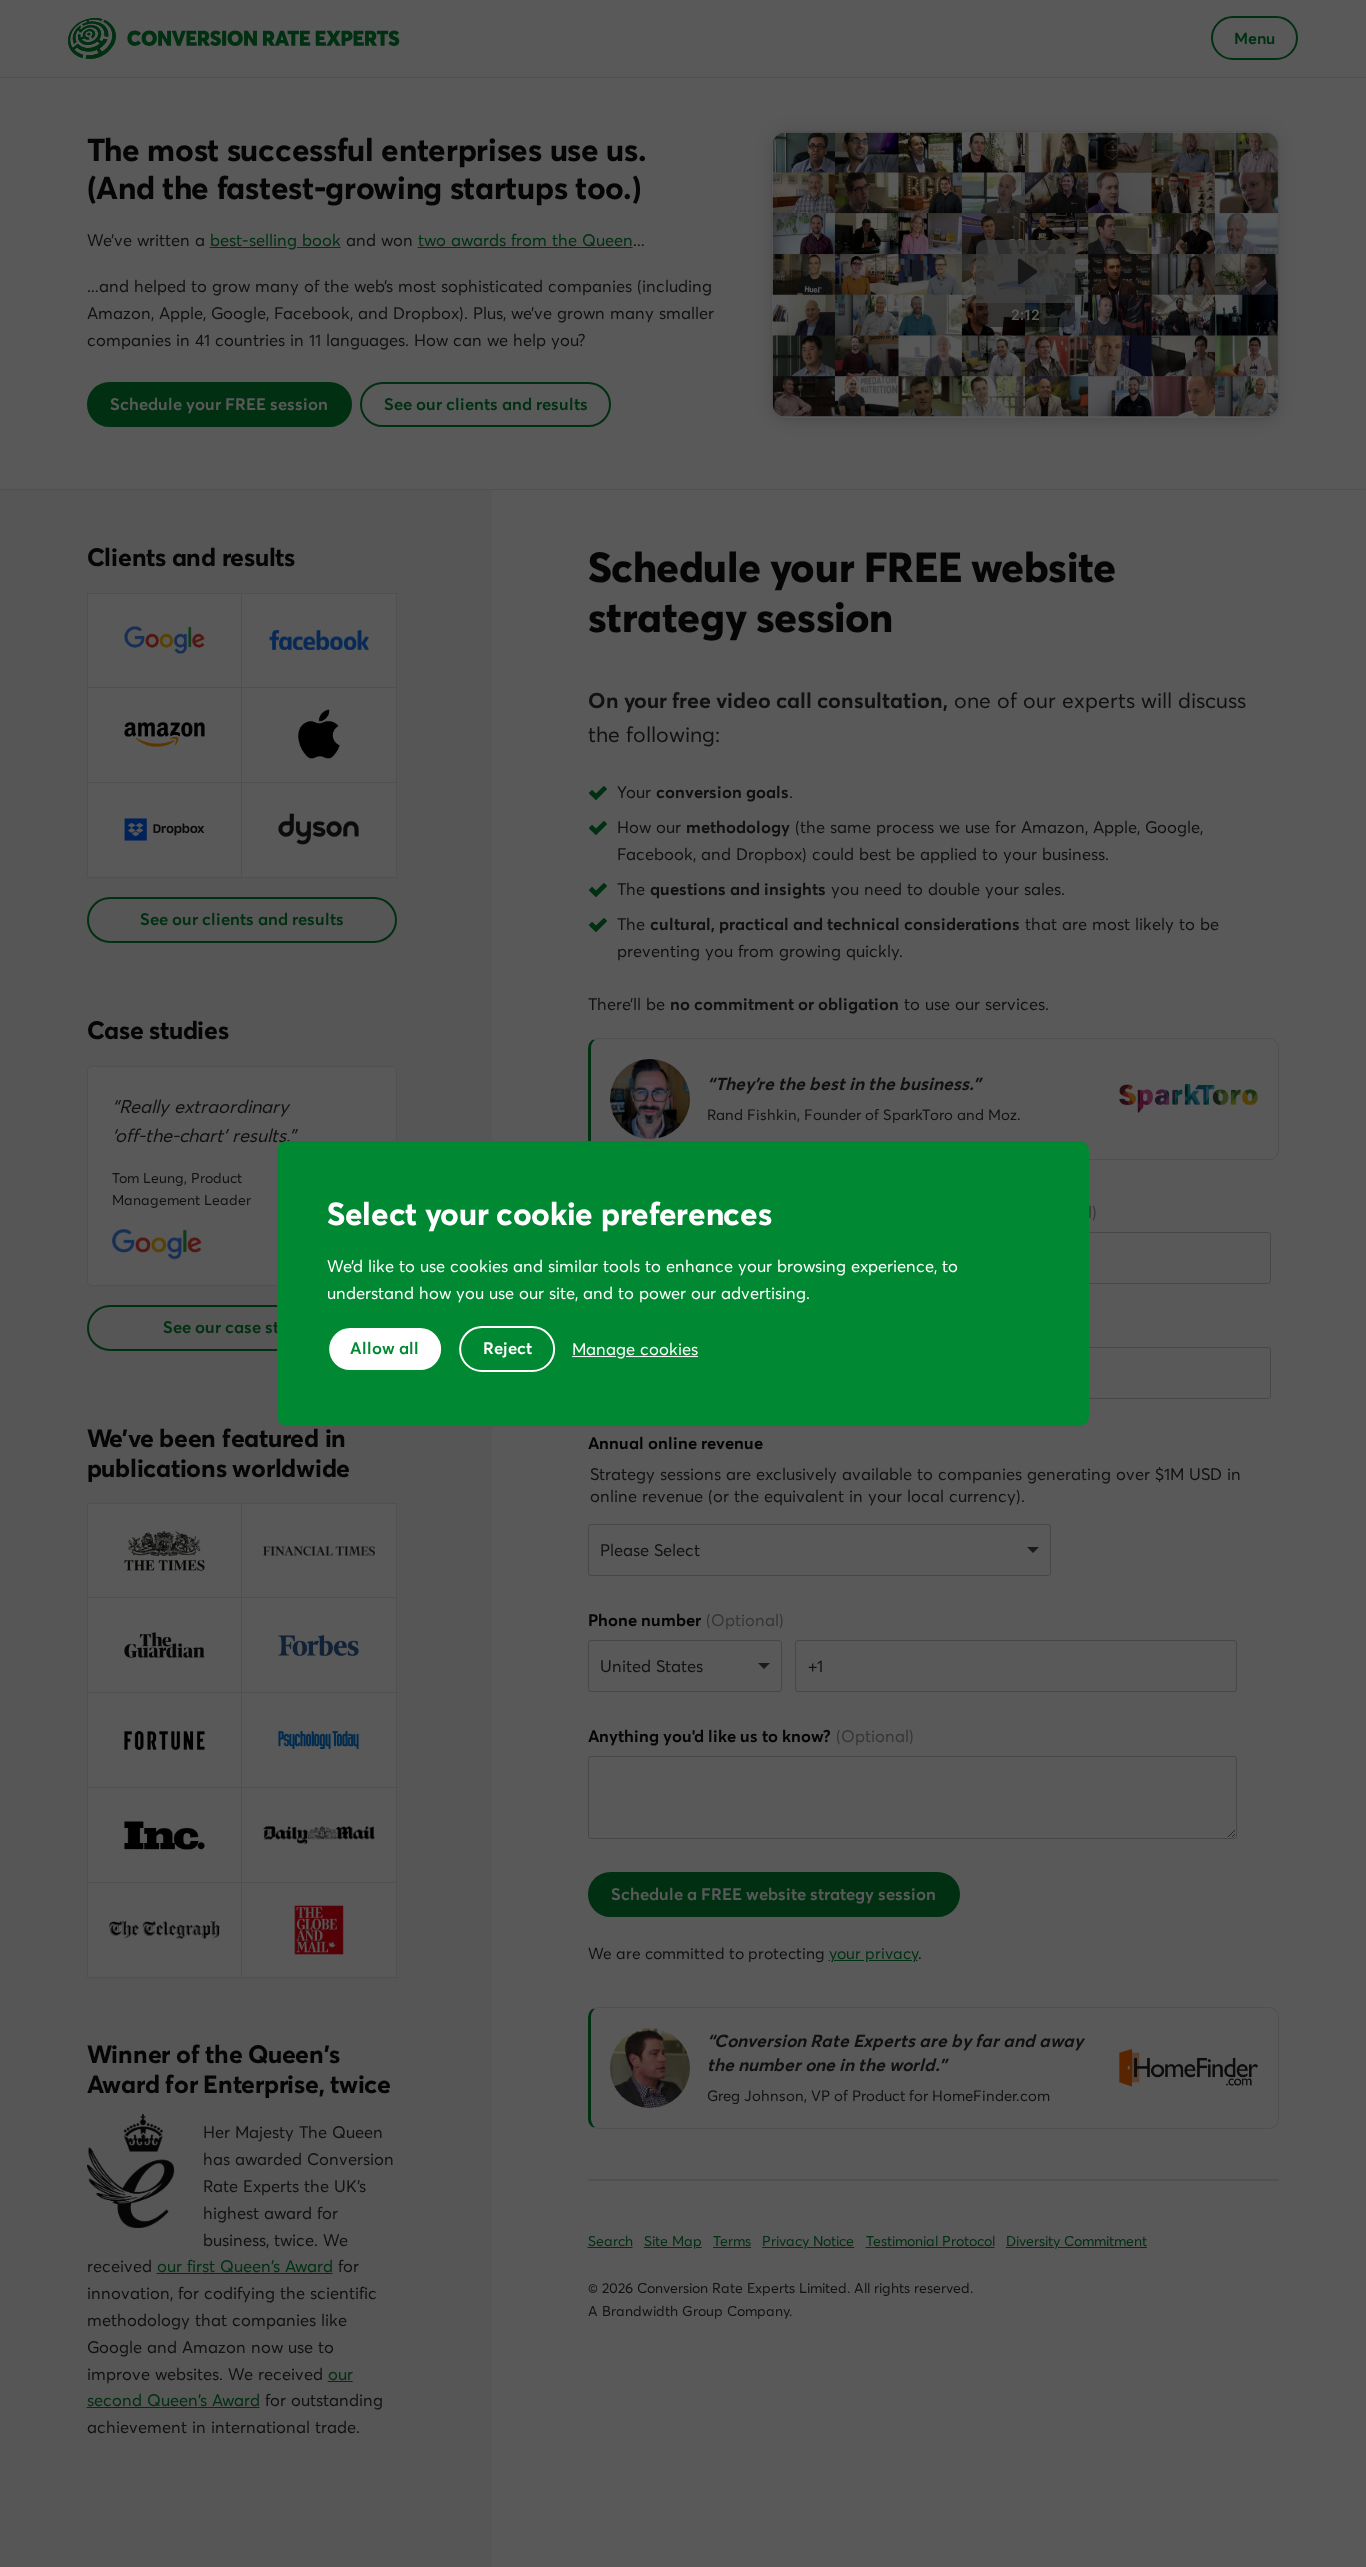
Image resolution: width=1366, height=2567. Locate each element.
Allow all (384, 1348)
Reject (507, 1348)
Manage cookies (635, 1349)
